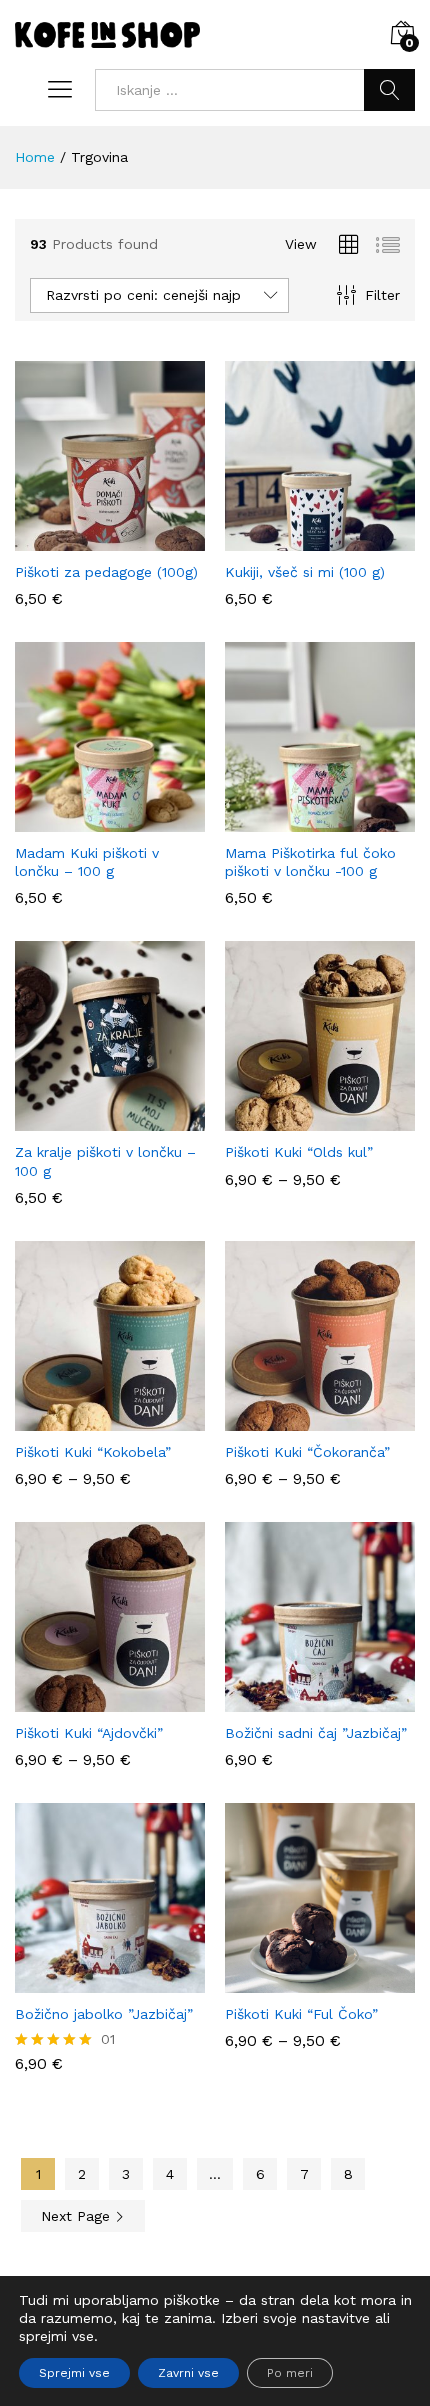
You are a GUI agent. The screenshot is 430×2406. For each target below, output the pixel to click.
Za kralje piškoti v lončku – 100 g (105, 1161)
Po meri (290, 2373)
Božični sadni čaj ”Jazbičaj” (316, 1733)
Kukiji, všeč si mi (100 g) (305, 572)
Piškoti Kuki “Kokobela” (93, 1452)
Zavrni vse (188, 2373)
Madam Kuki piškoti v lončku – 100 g (87, 862)
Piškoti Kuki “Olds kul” (299, 1152)
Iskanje (389, 90)
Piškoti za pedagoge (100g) (106, 572)
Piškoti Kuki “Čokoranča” (307, 1452)
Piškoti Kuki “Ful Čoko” (301, 2014)
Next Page (78, 2216)
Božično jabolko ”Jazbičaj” (104, 2014)
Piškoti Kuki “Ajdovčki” (89, 1733)
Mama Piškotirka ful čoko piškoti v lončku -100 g (310, 862)
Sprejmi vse (74, 2373)
